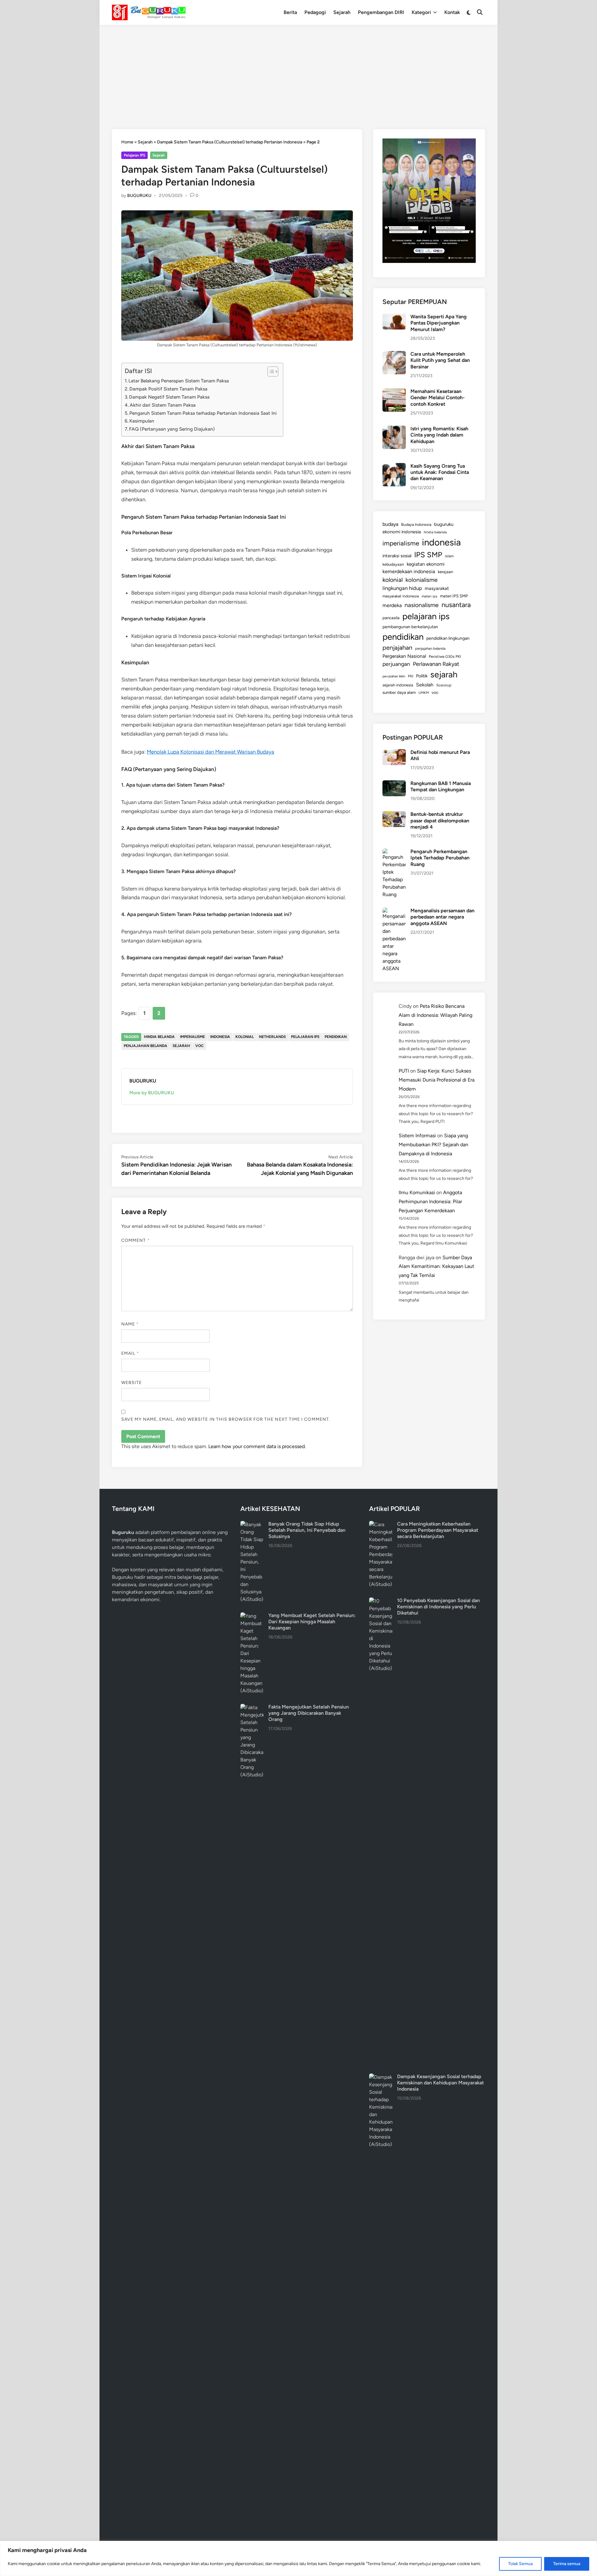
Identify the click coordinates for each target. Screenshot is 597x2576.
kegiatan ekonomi (426, 564)
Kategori (421, 12)
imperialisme (192, 1037)
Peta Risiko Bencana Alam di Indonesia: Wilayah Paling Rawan (435, 1015)
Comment (136, 1240)
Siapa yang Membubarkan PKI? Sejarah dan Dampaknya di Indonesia (433, 1145)
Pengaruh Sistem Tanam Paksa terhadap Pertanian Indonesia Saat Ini (203, 413)
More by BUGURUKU (152, 1093)
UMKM (424, 693)
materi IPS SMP (454, 596)
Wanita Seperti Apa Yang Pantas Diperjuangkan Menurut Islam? (439, 323)
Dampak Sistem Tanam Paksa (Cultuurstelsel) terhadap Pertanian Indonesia (230, 142)
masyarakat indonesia (401, 596)
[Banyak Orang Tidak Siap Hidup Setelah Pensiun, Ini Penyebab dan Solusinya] (252, 1524)
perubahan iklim (394, 676)
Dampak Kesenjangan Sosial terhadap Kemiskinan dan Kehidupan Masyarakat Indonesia (440, 2083)
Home (127, 142)
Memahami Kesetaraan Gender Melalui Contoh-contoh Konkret (438, 398)
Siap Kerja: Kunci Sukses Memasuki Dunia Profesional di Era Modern (437, 1080)
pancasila (391, 618)
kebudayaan (393, 564)
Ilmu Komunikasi (417, 1192)
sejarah (181, 1046)
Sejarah (342, 12)
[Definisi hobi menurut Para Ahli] (394, 753)
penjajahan (397, 648)
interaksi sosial (397, 556)
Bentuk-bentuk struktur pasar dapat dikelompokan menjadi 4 (440, 820)
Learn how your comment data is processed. (257, 1446)
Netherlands (272, 1037)
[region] (298, 2558)
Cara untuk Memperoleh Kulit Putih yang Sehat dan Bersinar (440, 360)
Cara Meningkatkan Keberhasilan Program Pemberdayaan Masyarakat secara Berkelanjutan (438, 1530)
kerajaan (445, 572)
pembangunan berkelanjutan (410, 627)
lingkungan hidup (402, 588)
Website (132, 1383)
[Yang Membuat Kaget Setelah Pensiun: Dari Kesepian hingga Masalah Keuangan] (252, 1616)
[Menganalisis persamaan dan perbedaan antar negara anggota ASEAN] (394, 911)
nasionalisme (422, 605)
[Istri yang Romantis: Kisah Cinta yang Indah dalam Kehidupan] (394, 429)
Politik (422, 676)
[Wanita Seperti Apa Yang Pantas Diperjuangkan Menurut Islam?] (394, 317)
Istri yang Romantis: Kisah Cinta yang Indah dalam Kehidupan (439, 435)
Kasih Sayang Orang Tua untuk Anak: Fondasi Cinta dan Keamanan (440, 472)
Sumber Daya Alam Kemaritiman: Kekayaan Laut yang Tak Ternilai (436, 1267)
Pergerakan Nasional (404, 656)
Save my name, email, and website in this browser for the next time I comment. (226, 1419)
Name (130, 1324)
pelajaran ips (305, 1037)
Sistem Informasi (417, 1136)
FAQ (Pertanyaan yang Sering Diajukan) (172, 429)
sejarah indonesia (398, 685)
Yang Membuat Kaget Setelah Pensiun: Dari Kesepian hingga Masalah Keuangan (312, 1622)
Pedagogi (315, 12)
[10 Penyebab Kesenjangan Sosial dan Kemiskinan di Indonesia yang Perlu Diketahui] (381, 1601)
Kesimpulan (142, 421)
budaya (390, 524)
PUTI (404, 1071)
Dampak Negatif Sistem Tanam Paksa (169, 397)
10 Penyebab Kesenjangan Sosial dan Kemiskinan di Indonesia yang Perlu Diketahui (438, 1607)
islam (449, 556)
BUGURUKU (139, 196)
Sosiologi (444, 685)
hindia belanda (159, 1037)
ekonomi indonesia (402, 532)
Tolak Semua (520, 2564)
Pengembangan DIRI (381, 12)
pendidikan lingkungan (448, 638)
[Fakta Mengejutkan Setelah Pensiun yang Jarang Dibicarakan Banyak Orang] (252, 1707)
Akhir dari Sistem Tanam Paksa (163, 405)
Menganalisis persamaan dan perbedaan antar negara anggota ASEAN (442, 917)
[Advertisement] (298, 72)
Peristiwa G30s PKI (445, 657)
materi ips (429, 596)
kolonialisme (421, 580)
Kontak (452, 12)
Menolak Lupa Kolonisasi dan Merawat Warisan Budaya (211, 752)
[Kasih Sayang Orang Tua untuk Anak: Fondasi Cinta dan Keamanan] (394, 467)
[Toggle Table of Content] (270, 372)
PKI (411, 676)
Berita (290, 12)
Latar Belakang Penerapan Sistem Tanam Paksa (179, 381)
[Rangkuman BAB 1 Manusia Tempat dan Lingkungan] (394, 784)
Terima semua (567, 2564)
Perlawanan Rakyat (436, 664)
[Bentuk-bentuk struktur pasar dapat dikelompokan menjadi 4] (394, 815)
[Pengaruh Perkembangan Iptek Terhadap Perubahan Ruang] (394, 852)
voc (199, 1046)
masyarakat (437, 588)
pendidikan (336, 1037)
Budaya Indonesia (416, 524)
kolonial (245, 1037)
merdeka (392, 605)
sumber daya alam (399, 692)
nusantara (456, 605)
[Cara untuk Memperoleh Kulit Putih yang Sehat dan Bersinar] (394, 355)
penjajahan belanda (146, 1046)
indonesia (220, 1037)
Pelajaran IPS (134, 155)
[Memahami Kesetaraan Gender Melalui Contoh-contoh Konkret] (394, 392)
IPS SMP (428, 555)
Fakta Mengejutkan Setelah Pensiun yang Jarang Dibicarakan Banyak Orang (309, 1713)
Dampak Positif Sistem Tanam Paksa (168, 389)
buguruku (444, 524)
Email (130, 1353)
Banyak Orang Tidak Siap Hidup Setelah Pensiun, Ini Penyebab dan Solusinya (307, 1530)
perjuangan (396, 664)
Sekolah (425, 685)
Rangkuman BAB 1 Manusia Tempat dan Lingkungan (441, 786)
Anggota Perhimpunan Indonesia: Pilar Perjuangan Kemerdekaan (430, 1202)
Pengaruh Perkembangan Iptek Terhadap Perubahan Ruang (440, 858)
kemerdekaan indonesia (409, 571)
